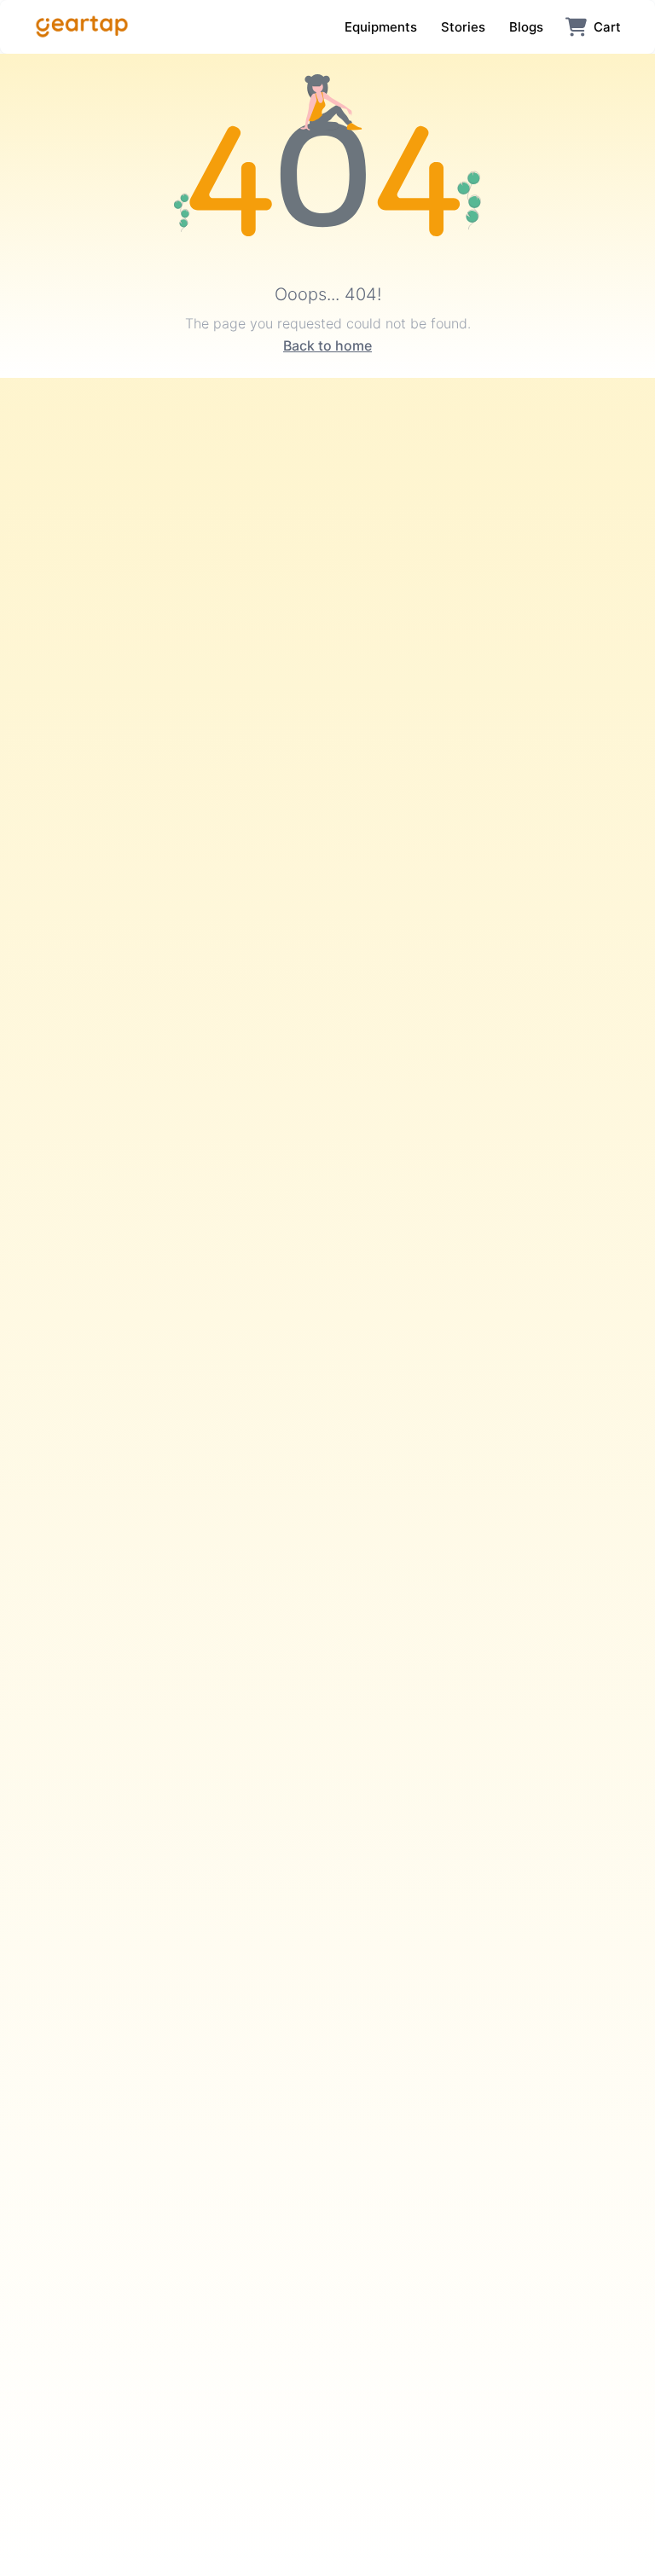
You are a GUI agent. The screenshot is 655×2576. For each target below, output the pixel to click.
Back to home (327, 345)
